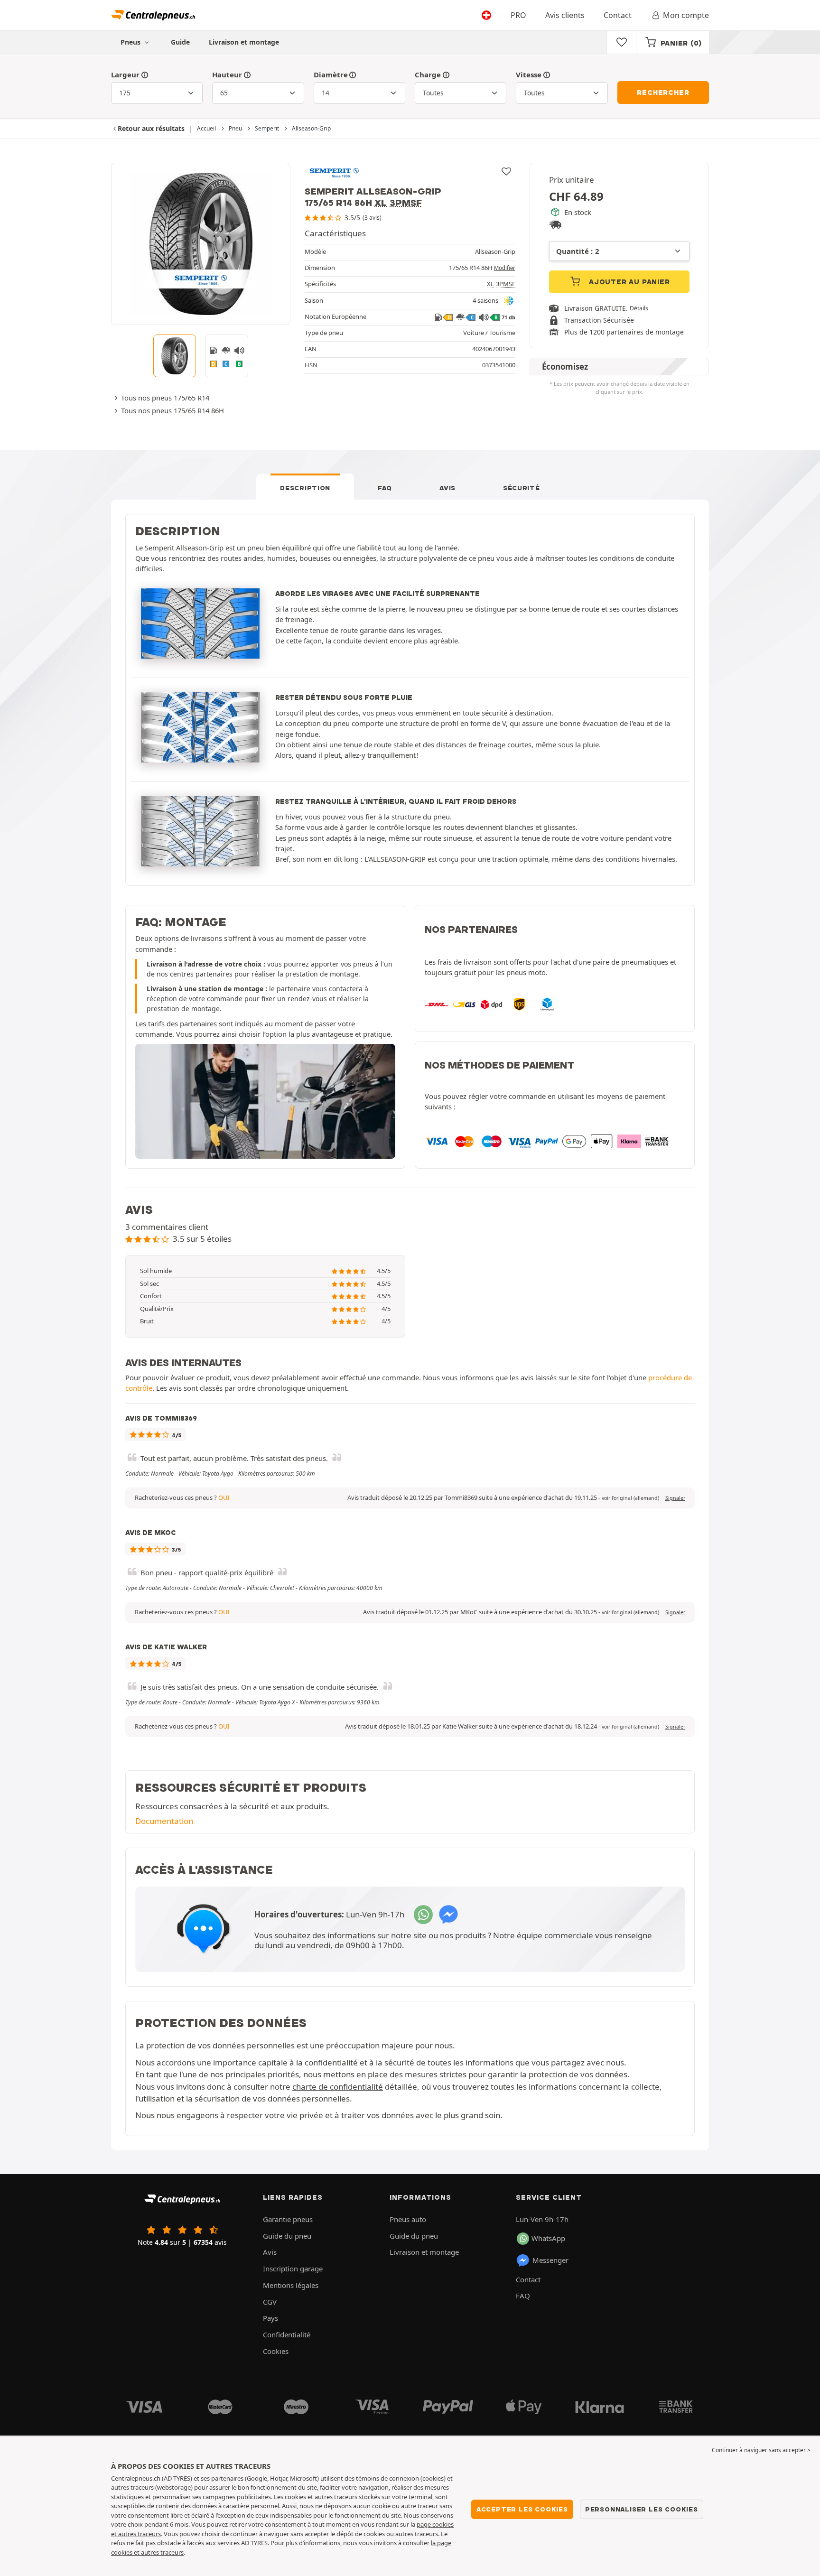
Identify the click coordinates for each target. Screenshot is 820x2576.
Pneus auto (408, 2219)
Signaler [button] (675, 1498)
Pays (270, 2318)
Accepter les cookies (522, 2509)
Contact (618, 15)
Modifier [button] (505, 268)
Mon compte (686, 15)
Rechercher (663, 93)
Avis (447, 488)
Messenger (550, 2260)
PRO (518, 15)
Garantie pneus (288, 2219)
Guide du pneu (287, 2236)
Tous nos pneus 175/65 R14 (165, 398)
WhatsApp (548, 2238)
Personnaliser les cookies (642, 2509)
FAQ (385, 488)
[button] (630, 1498)
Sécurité (522, 488)
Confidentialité (287, 2334)
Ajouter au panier (628, 282)
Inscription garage (293, 2269)
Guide (180, 42)
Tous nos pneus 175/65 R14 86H (172, 410)
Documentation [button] (164, 1821)
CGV (270, 2302)
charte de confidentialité (338, 2087)
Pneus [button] (131, 42)
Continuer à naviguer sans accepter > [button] (761, 2450)
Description (305, 488)
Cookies (276, 2351)
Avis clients (565, 15)
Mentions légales (291, 2285)
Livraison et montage (244, 42)
